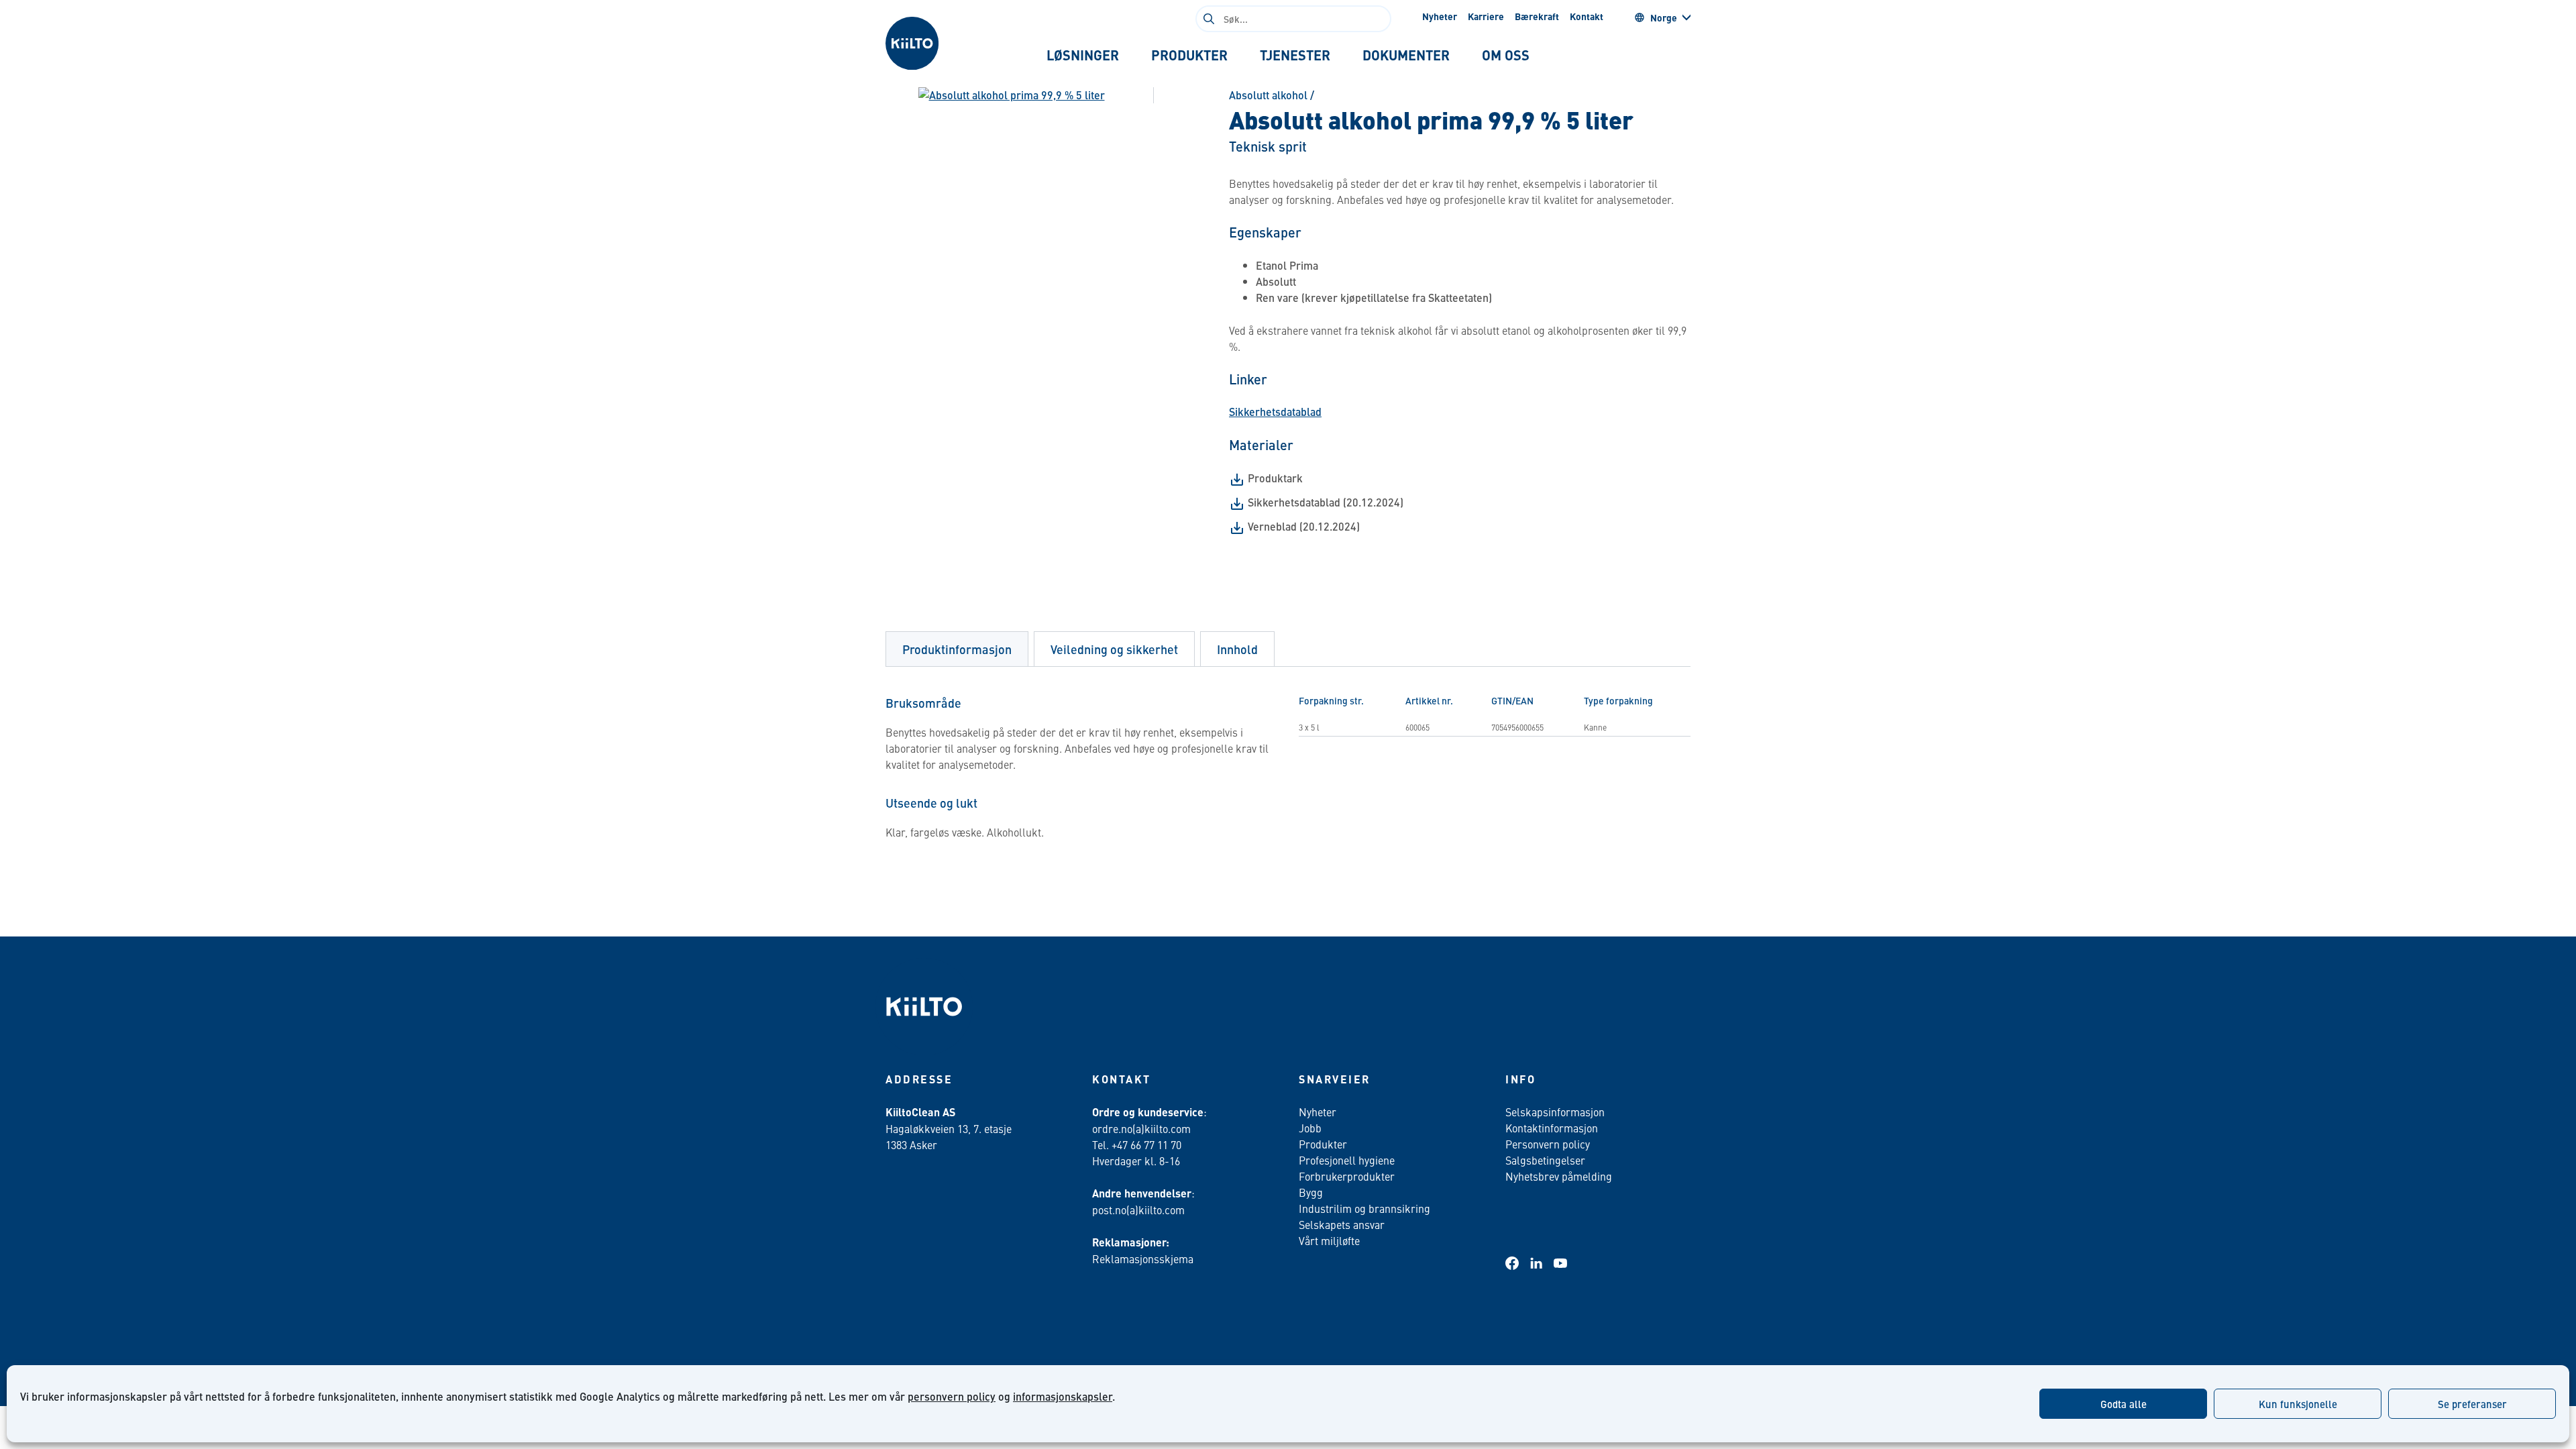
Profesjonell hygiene (1347, 1160)
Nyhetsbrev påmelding (1559, 1176)
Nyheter (1440, 16)
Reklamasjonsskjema (1143, 1258)
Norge (1664, 17)
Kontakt (1587, 16)
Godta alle (2124, 1404)
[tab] (1083, 55)
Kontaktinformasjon (1552, 1128)
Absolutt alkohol (1268, 95)
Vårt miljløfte (1329, 1240)
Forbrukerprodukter (1347, 1176)
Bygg (1311, 1192)
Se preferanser (2472, 1404)
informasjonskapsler (1063, 1396)
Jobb (1310, 1128)
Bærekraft (1537, 16)
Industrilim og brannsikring (1364, 1208)
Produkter (1323, 1144)
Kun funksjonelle (2298, 1404)
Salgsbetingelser (1545, 1160)
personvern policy (952, 1396)
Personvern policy (1548, 1144)
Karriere (1486, 16)
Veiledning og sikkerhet (1114, 649)
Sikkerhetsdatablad (1275, 412)
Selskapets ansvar (1342, 1224)
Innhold (1237, 649)
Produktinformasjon (957, 649)
